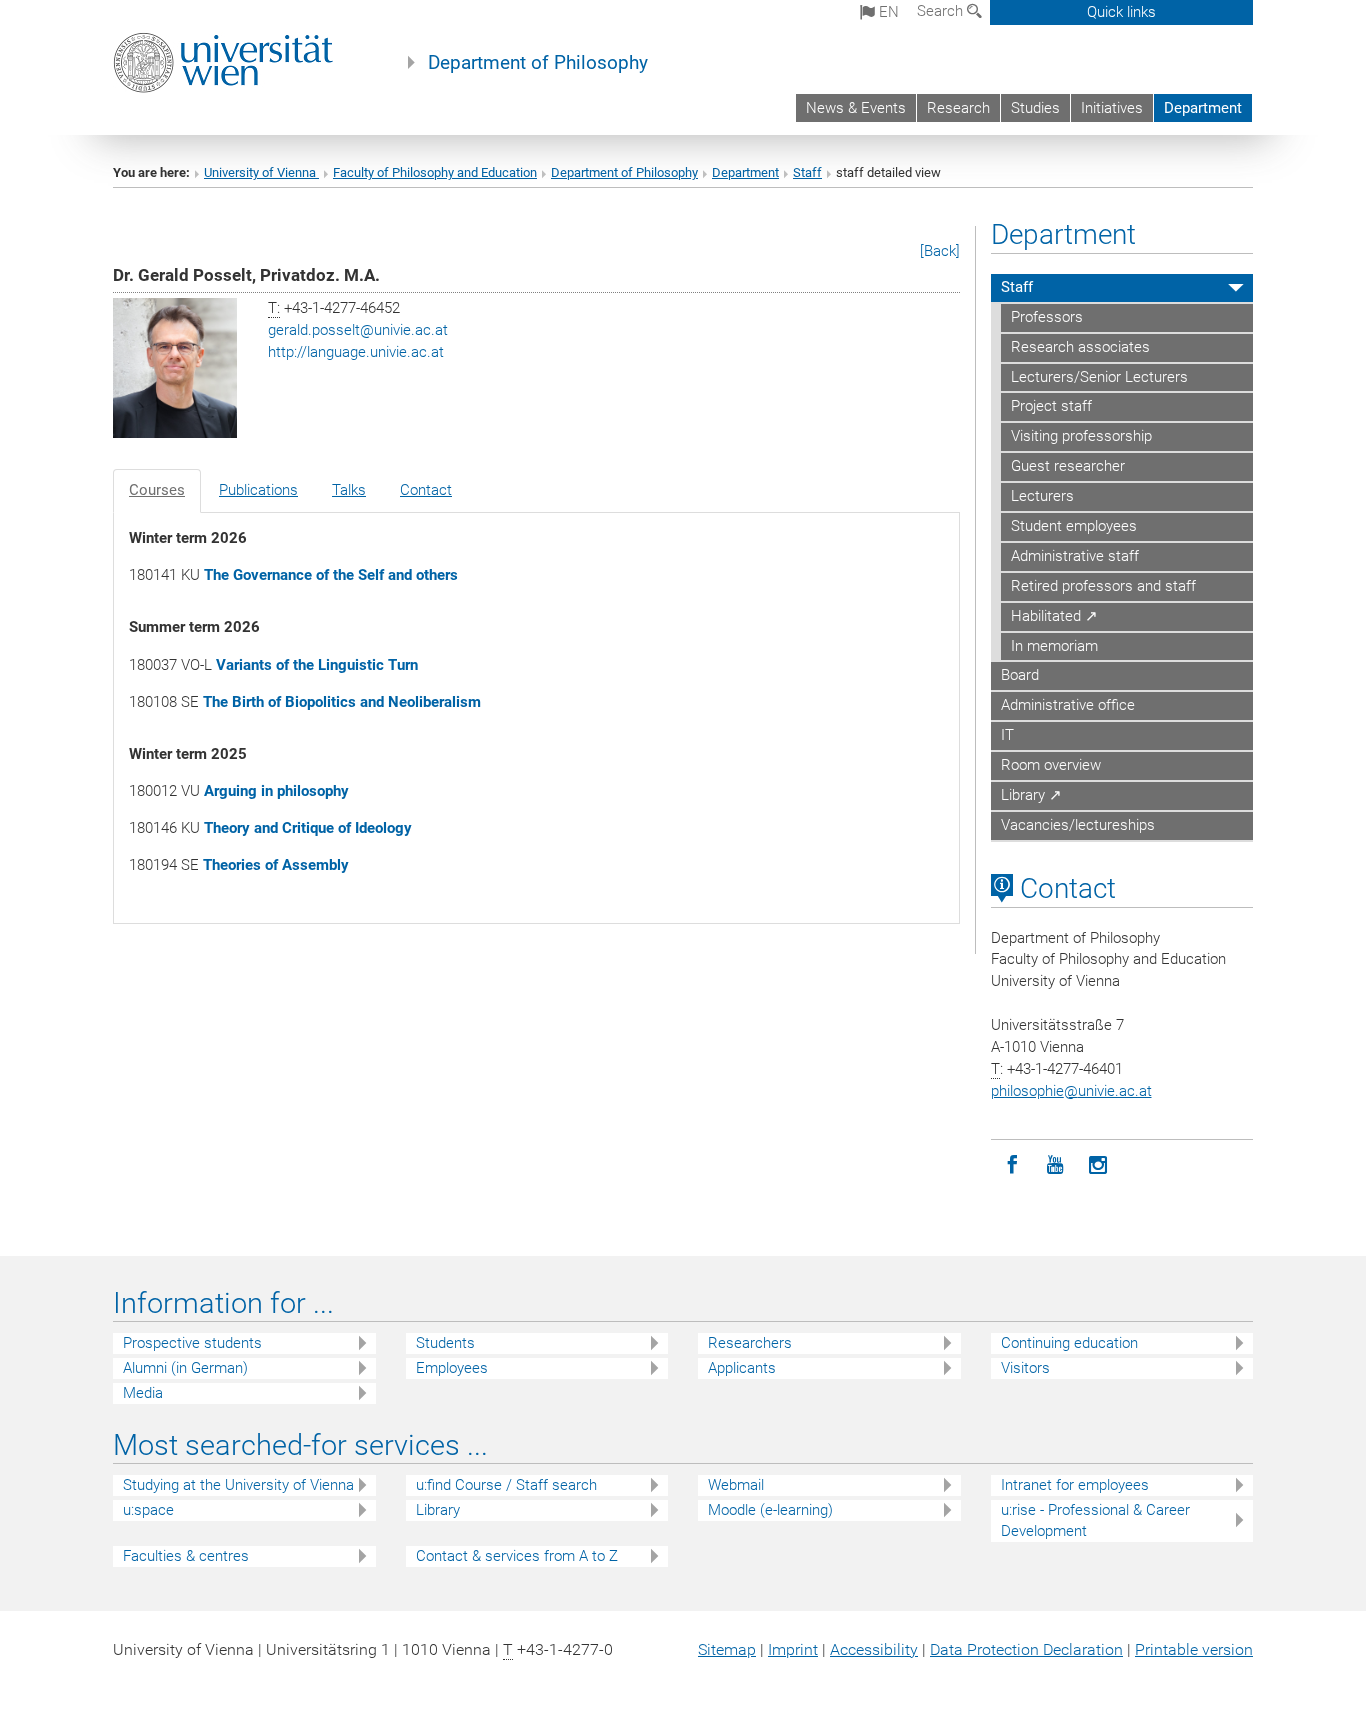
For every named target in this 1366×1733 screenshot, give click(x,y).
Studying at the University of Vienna (238, 1485)
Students (445, 1343)
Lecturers (1042, 496)
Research (958, 108)
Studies (1035, 108)
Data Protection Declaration (1026, 1649)
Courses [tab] (157, 490)
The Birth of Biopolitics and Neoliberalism (342, 702)
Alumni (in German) (185, 1368)
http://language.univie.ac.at (356, 352)
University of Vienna (261, 172)
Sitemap (727, 1649)
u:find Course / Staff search (506, 1485)
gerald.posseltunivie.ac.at (358, 330)
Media (143, 1393)
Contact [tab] (426, 490)
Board (1020, 675)
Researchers (750, 1343)
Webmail (736, 1485)
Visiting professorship (1081, 436)
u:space (148, 1510)
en (887, 12)
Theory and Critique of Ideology (308, 828)
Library (438, 1510)
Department (1203, 108)
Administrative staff (1075, 556)
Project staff (1051, 406)
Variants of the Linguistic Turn (317, 665)
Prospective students (192, 1343)
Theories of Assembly (276, 865)
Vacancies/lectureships (1078, 825)
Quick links (1121, 12)
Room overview (1051, 765)
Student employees (1074, 526)
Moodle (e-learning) (770, 1510)
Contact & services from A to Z (517, 1556)
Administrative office (1068, 705)
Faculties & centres (186, 1556)
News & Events (856, 108)
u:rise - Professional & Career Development (1095, 1520)
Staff (807, 172)
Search (942, 11)
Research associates (1080, 347)
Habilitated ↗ (1054, 616)
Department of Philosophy (538, 63)
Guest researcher (1068, 466)
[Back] (940, 251)
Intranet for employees (1075, 1485)
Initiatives (1112, 108)
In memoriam (1054, 646)
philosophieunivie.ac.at (1071, 1091)
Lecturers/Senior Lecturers (1099, 377)
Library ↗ (1031, 795)
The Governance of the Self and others (331, 575)
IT (1007, 735)
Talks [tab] (349, 490)
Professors (1047, 317)
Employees (452, 1368)
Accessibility (874, 1649)
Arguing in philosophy (276, 791)
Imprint (793, 1649)
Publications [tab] (258, 490)
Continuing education (1069, 1343)
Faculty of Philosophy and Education (435, 172)
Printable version (1194, 1649)
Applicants (742, 1368)
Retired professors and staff (1103, 586)
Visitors (1025, 1368)
